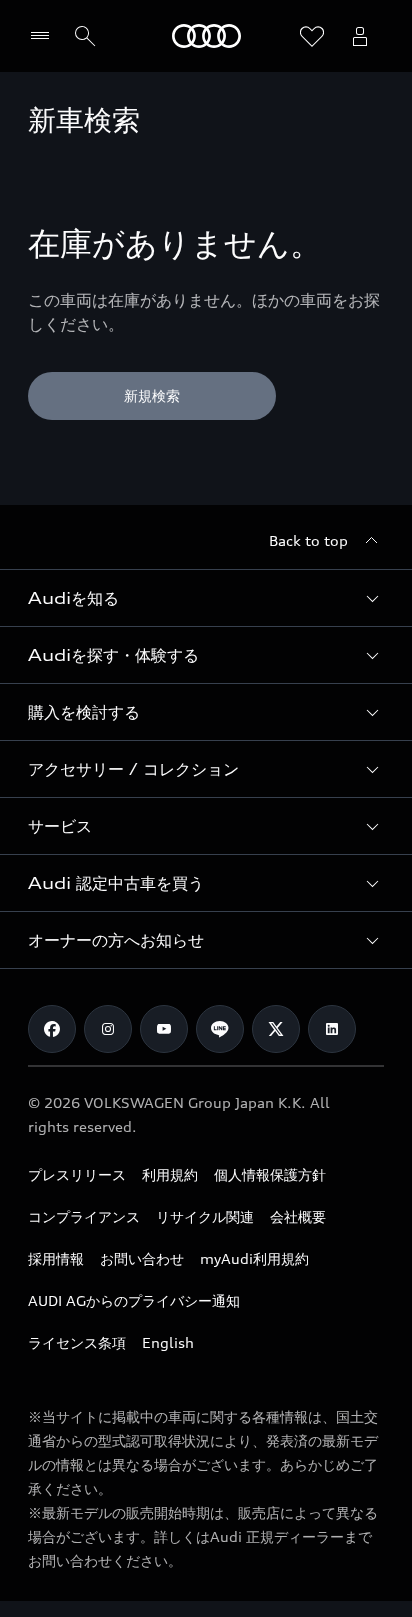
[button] (206, 598)
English (168, 1342)
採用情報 (56, 1258)
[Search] (85, 36)
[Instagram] (108, 1029)
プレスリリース (77, 1174)
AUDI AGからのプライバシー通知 (134, 1300)
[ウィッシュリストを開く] (312, 36)
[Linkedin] (332, 1029)
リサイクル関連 (205, 1216)
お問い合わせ (142, 1258)
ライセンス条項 (77, 1342)
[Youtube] (164, 1029)
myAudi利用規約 (254, 1258)
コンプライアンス (84, 1216)
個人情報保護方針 (270, 1174)
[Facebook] (52, 1029)
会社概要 (298, 1216)
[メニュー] (44, 36)
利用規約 (170, 1174)
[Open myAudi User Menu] (360, 36)
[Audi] (206, 36)
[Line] (220, 1029)
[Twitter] (276, 1029)
